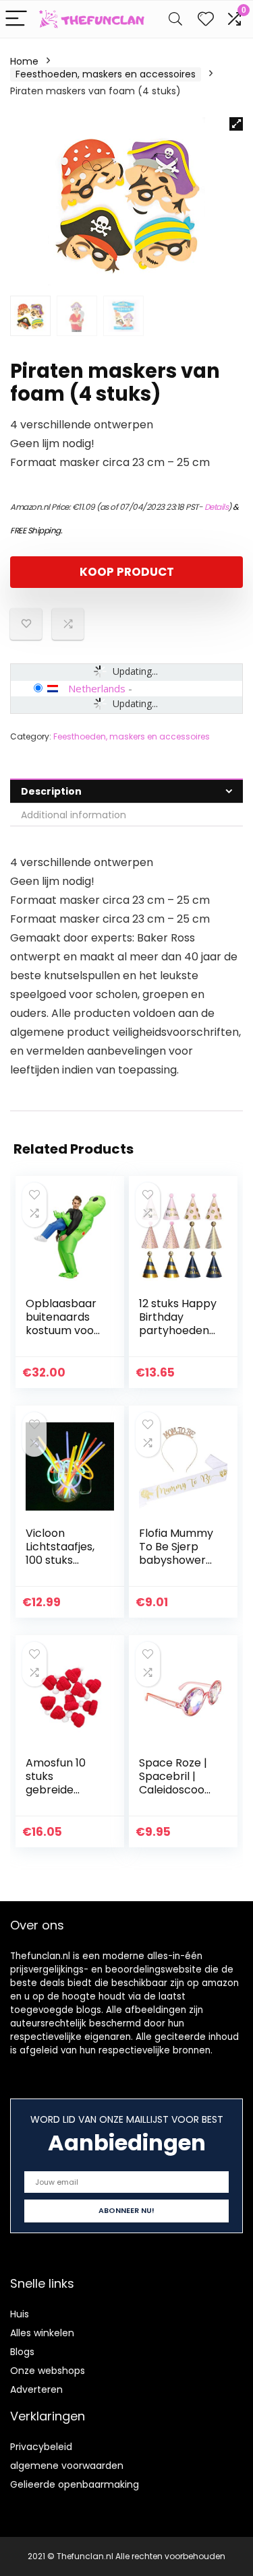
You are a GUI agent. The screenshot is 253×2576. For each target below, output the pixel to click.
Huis (20, 2314)
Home (24, 61)
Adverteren (36, 2389)
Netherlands (97, 688)
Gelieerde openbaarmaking (75, 2484)
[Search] (175, 19)
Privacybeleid (41, 2447)
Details (217, 507)
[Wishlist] (206, 19)
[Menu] (16, 19)
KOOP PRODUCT (127, 572)
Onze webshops (48, 2371)
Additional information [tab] (74, 815)
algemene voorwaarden (67, 2466)
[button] (236, 124)
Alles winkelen (42, 2333)
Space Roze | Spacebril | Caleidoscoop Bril (175, 1783)
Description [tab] (51, 791)
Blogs (22, 2352)
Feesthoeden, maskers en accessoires (106, 74)
